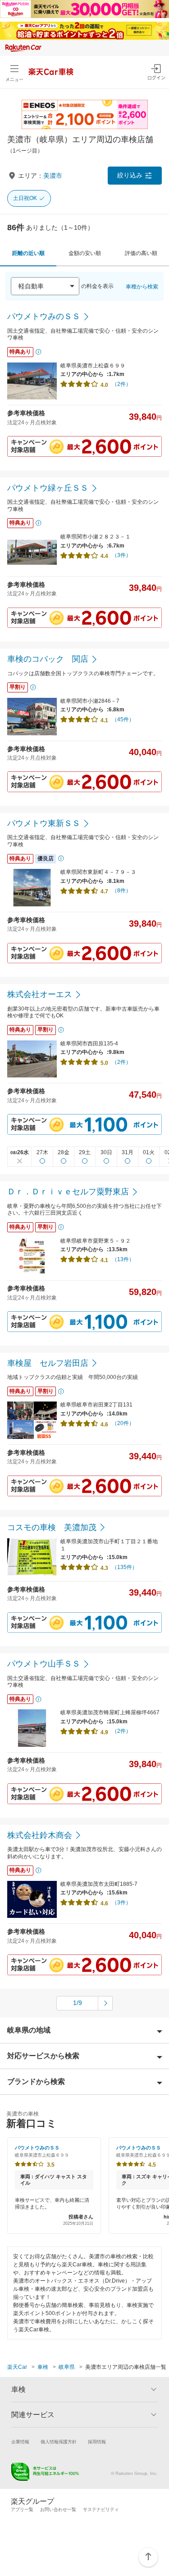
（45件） (123, 719)
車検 (43, 2367)
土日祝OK (25, 198)
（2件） (121, 384)
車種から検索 (142, 287)
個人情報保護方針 (59, 2442)
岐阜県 (67, 2367)
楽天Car (17, 2367)
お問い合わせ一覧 (58, 2509)
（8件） (121, 891)
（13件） (123, 1259)
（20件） (123, 1423)
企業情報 (20, 2442)
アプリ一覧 (22, 2509)
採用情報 (97, 2442)
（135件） (125, 1567)
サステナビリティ (101, 2509)
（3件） (121, 555)
